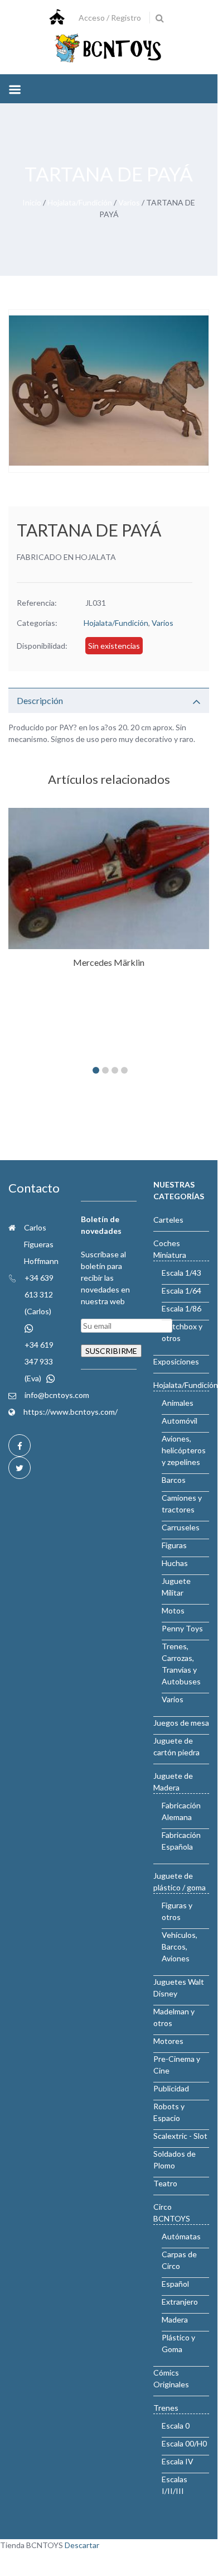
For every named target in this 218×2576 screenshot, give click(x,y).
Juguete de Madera (173, 1782)
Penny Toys (182, 1628)
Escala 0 (176, 2426)
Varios (129, 202)
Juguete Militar (176, 1587)
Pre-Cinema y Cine (177, 2065)
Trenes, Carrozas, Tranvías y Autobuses (181, 1664)
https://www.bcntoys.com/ (71, 1412)
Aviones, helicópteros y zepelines (184, 1450)
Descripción (40, 700)
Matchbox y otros (182, 1332)
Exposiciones (176, 1361)
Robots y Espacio (169, 2112)
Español (175, 2284)
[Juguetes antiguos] (109, 49)
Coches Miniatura (170, 1249)
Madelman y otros (174, 2017)
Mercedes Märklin (109, 962)
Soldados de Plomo (175, 2160)
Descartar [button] (82, 2545)
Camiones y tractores (182, 1504)
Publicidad (171, 2088)
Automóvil (180, 1421)
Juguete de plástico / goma (180, 1881)
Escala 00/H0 (184, 2443)
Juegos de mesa (181, 1723)
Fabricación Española (181, 1841)
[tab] (109, 700)
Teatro (165, 2183)
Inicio (32, 202)
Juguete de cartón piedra (176, 1746)
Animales (178, 1403)
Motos (173, 1610)
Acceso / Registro (110, 18)
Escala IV (178, 2461)
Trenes (166, 2408)
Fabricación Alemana (181, 1811)
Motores (168, 2041)
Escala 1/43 (181, 1273)
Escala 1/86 (181, 1308)
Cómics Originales (171, 2378)
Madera (175, 2319)
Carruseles (181, 1527)
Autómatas (181, 2236)
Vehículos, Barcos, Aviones (180, 1947)
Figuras (174, 1545)
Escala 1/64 (181, 1291)
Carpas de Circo (179, 2260)
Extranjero (180, 2302)
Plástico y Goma (178, 2343)
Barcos (174, 1480)
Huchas (175, 1563)
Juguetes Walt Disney (179, 1988)
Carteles (168, 1220)
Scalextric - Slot (180, 2136)
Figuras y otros (177, 1911)
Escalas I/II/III (175, 2485)
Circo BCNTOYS (172, 2213)
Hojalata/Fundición (80, 202)
